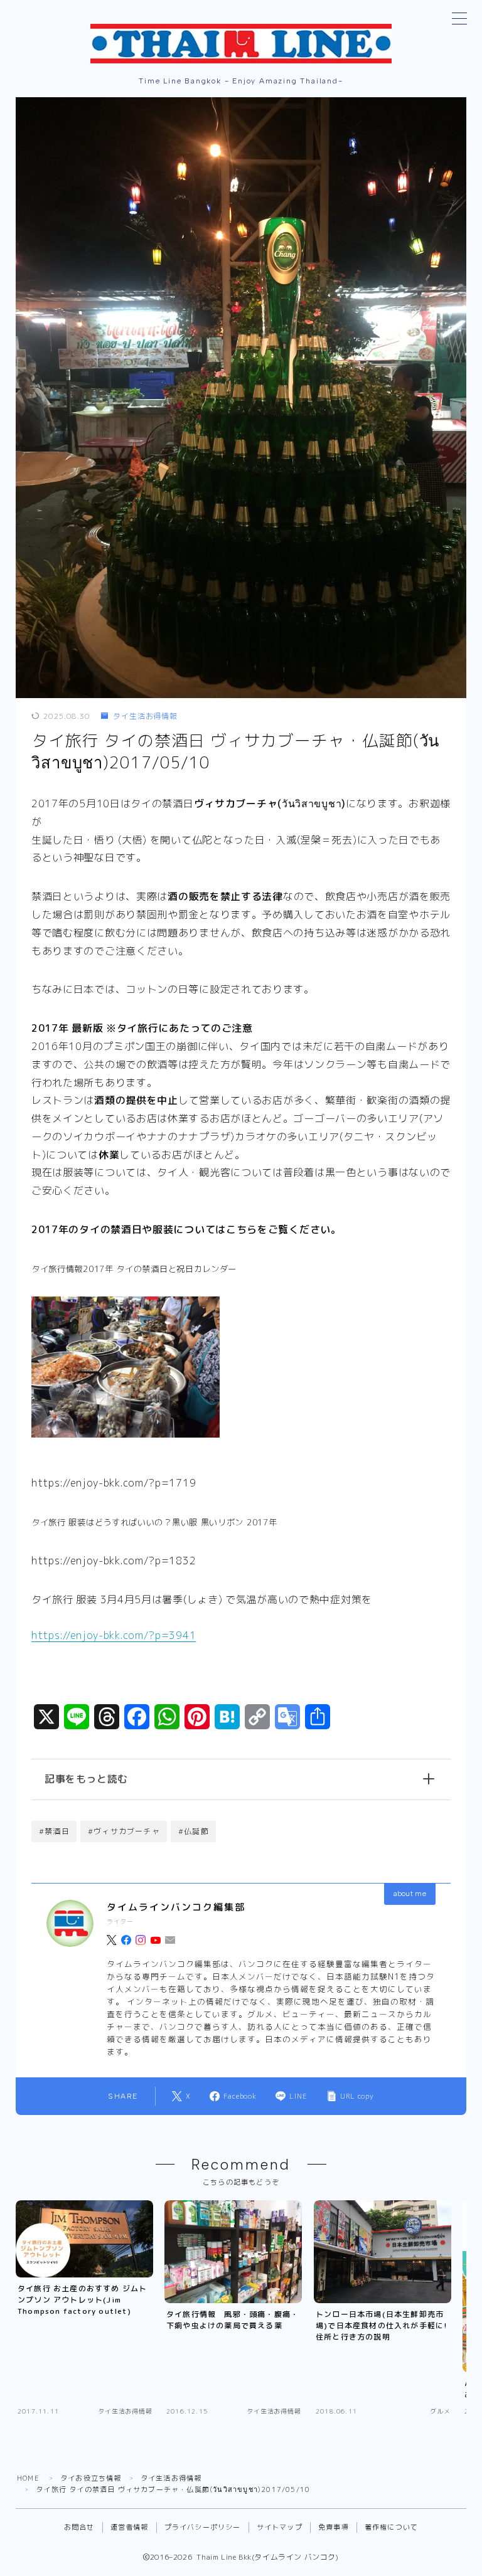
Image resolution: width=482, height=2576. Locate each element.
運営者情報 (130, 2527)
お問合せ (79, 2527)
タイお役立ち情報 (91, 2478)
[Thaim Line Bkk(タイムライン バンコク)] (241, 44)
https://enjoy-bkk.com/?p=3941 (114, 1635)
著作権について (391, 2527)
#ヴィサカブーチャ (124, 1831)
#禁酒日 (54, 1831)
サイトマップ (280, 2527)
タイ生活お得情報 (145, 716)
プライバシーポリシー (203, 2527)
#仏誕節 (194, 1831)
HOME (28, 2478)
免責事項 (334, 2527)
